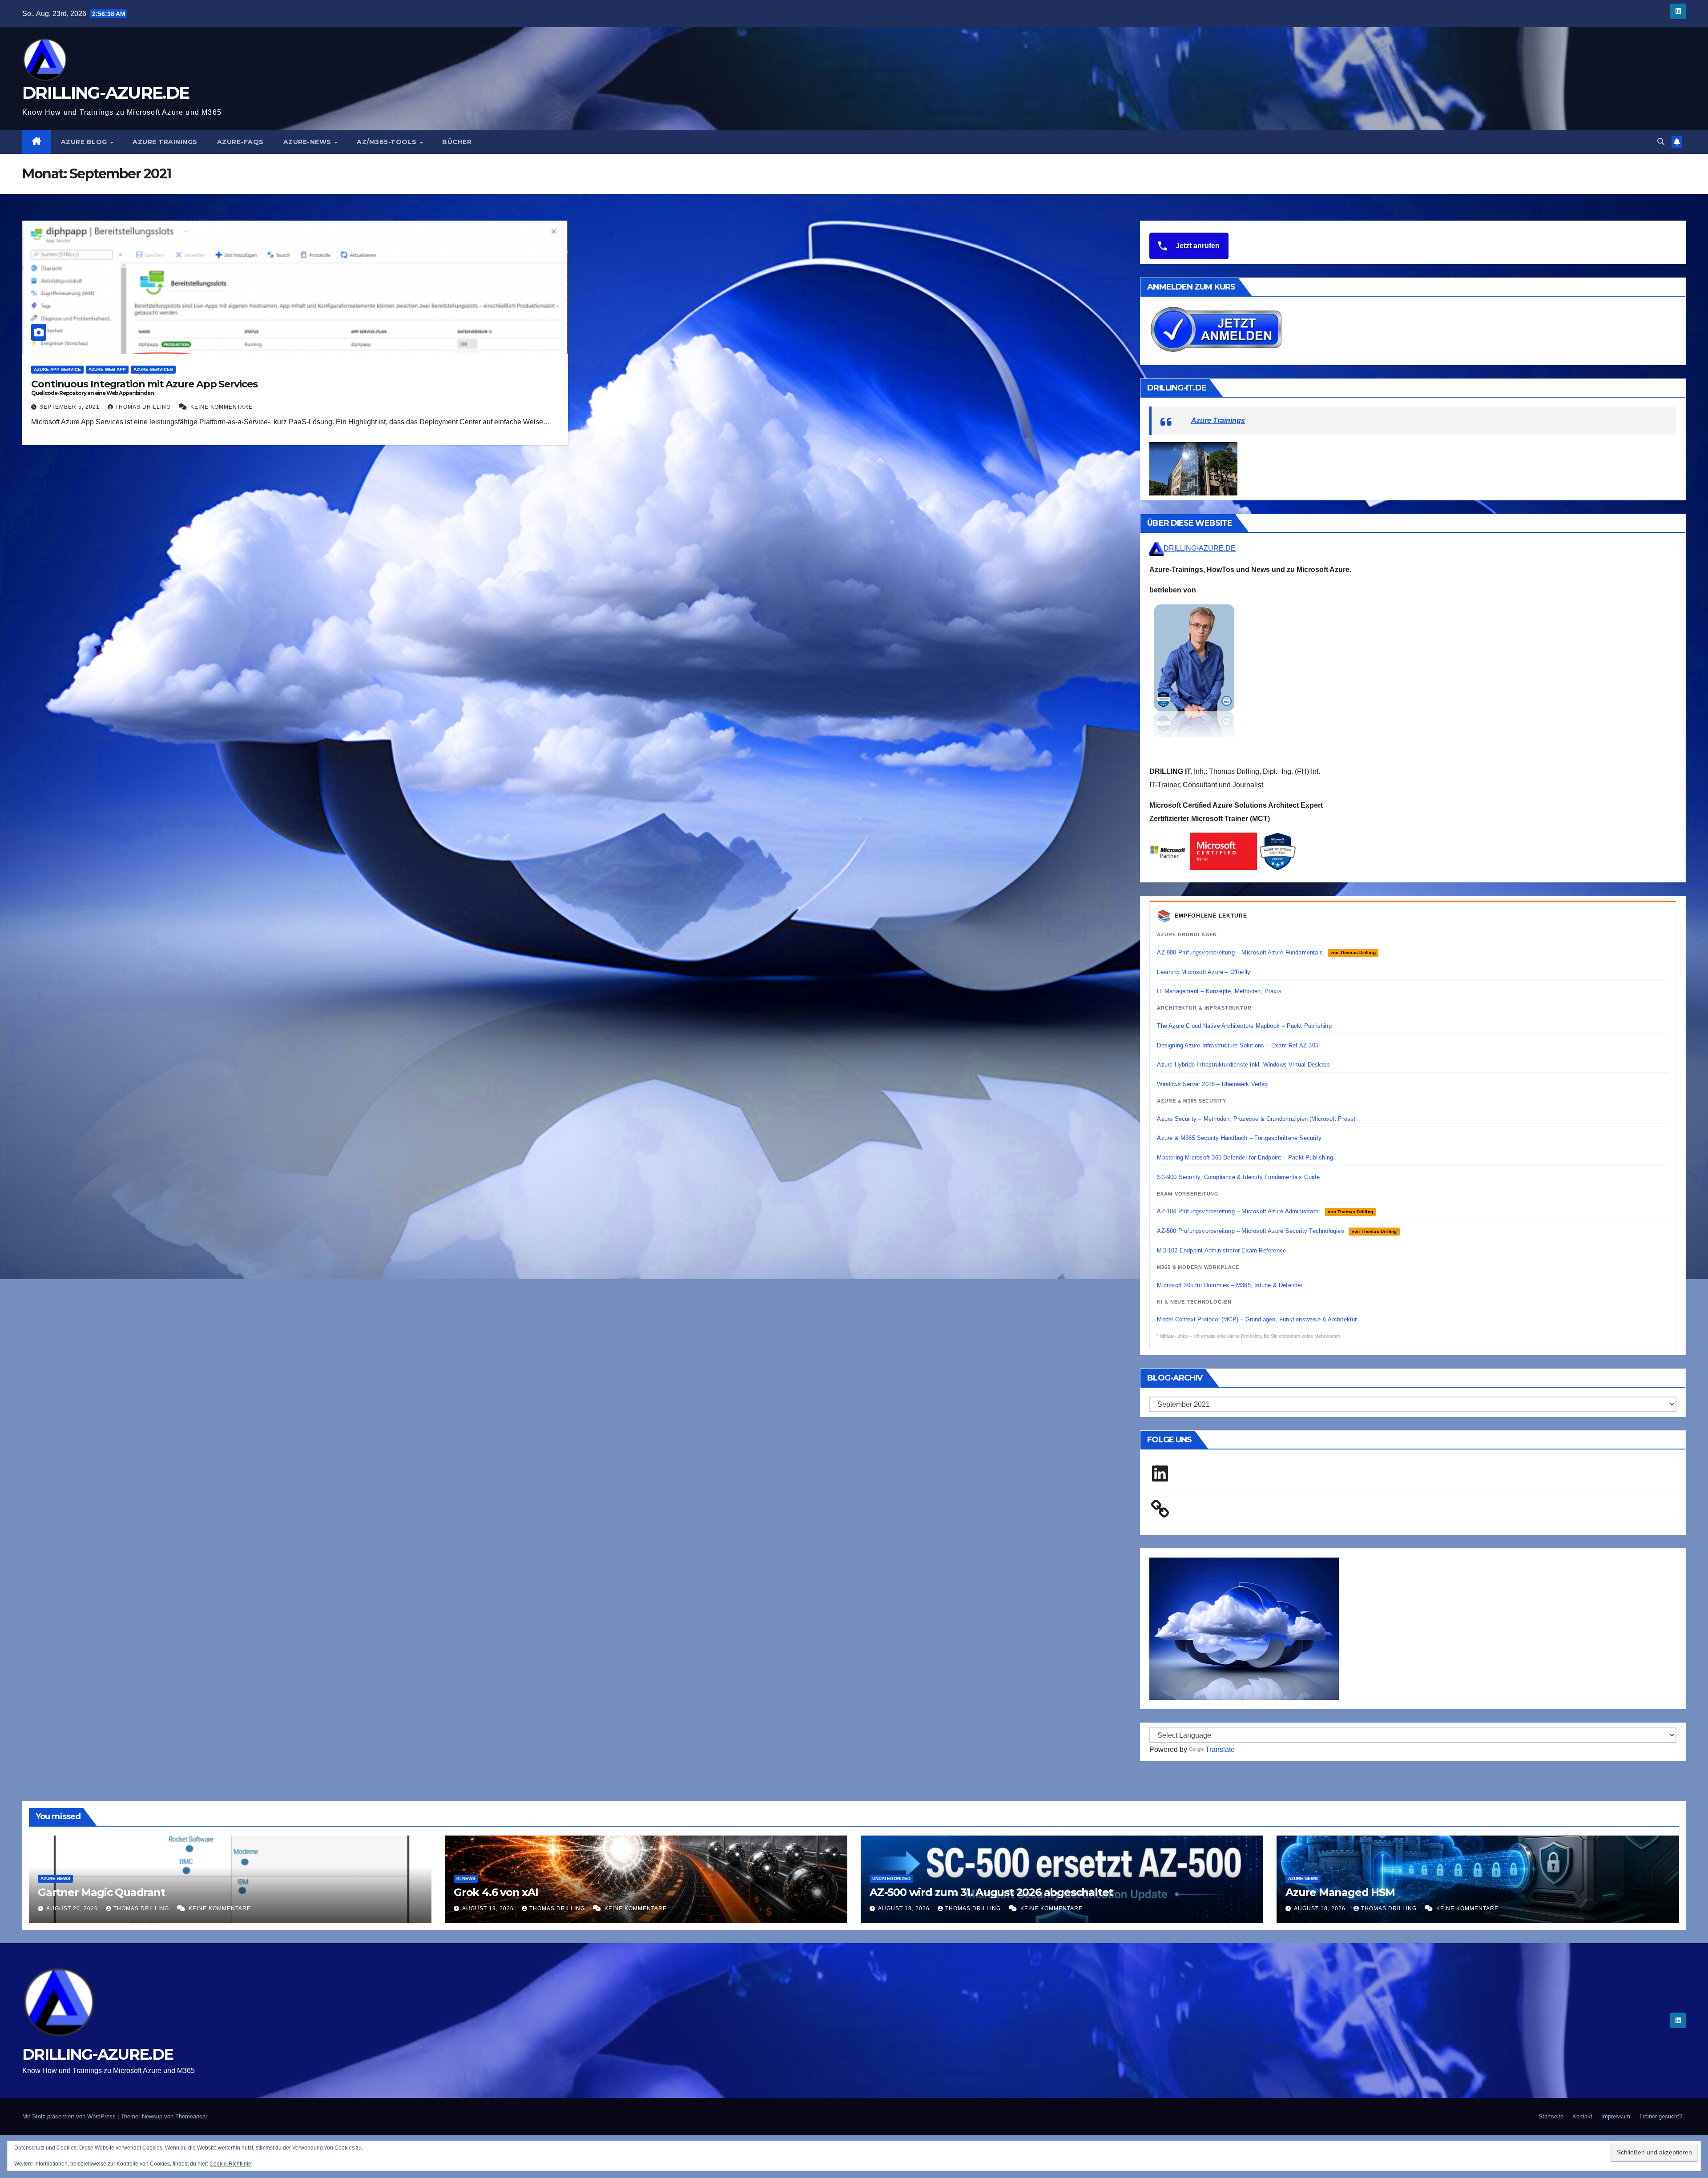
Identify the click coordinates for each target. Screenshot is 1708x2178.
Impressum (1616, 2116)
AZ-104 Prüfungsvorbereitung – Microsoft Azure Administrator (1265, 1211)
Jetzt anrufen (1197, 246)
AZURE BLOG (85, 142)
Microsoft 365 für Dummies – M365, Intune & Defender (1230, 1285)
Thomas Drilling (144, 407)
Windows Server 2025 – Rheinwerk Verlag (1212, 1084)
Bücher (457, 142)
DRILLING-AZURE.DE (106, 93)
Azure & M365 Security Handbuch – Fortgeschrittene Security (1239, 1138)
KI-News (466, 1878)
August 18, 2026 (905, 1908)
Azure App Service (57, 369)
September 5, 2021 (70, 407)
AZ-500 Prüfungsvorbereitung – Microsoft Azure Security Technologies (1277, 1231)
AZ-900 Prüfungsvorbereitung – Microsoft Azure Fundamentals (1266, 952)
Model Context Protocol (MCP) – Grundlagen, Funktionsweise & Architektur (1257, 1319)
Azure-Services (153, 369)
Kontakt (1582, 2116)
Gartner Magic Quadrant (101, 1892)
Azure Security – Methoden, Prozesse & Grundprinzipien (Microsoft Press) (1256, 1119)
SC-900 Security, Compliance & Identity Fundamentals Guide (1238, 1177)
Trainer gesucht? (1661, 2116)
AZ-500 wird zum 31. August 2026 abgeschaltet (991, 1892)
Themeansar (191, 2116)
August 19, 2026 (489, 1908)
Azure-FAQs (240, 142)
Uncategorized (891, 1878)
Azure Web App (107, 369)
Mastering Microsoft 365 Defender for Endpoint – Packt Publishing (1245, 1157)
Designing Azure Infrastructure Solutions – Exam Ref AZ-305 (1238, 1045)
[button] (1661, 142)
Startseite (1551, 2116)
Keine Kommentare (222, 407)
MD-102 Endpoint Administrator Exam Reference (1221, 1250)
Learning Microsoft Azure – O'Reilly (1204, 972)
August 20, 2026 (73, 1908)
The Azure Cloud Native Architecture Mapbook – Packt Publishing (1244, 1026)
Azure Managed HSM (1340, 1892)
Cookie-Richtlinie (230, 2164)
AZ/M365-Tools (388, 142)
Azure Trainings (165, 142)
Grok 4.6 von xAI (496, 1892)
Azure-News (308, 142)
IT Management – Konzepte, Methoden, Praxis (1219, 991)
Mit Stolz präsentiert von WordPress (70, 2116)
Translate (1220, 1749)
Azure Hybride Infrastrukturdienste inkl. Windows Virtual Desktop (1243, 1065)
